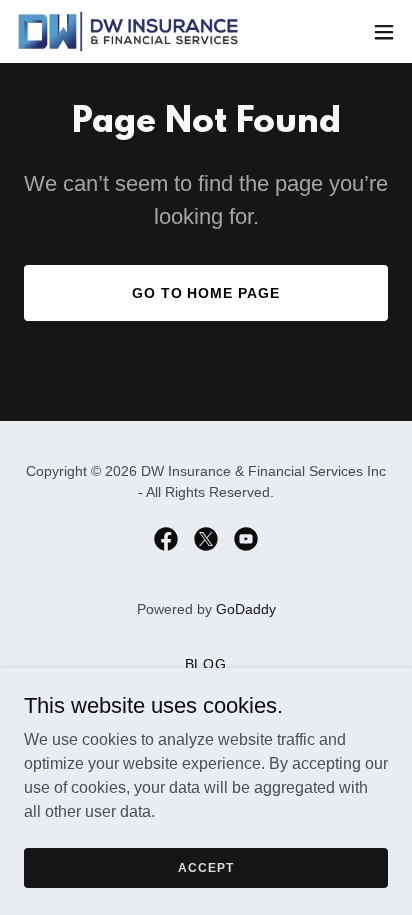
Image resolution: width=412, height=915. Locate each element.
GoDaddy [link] (246, 609)
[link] (128, 31)
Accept (205, 867)
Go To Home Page (206, 293)
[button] (384, 32)
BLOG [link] (206, 664)
